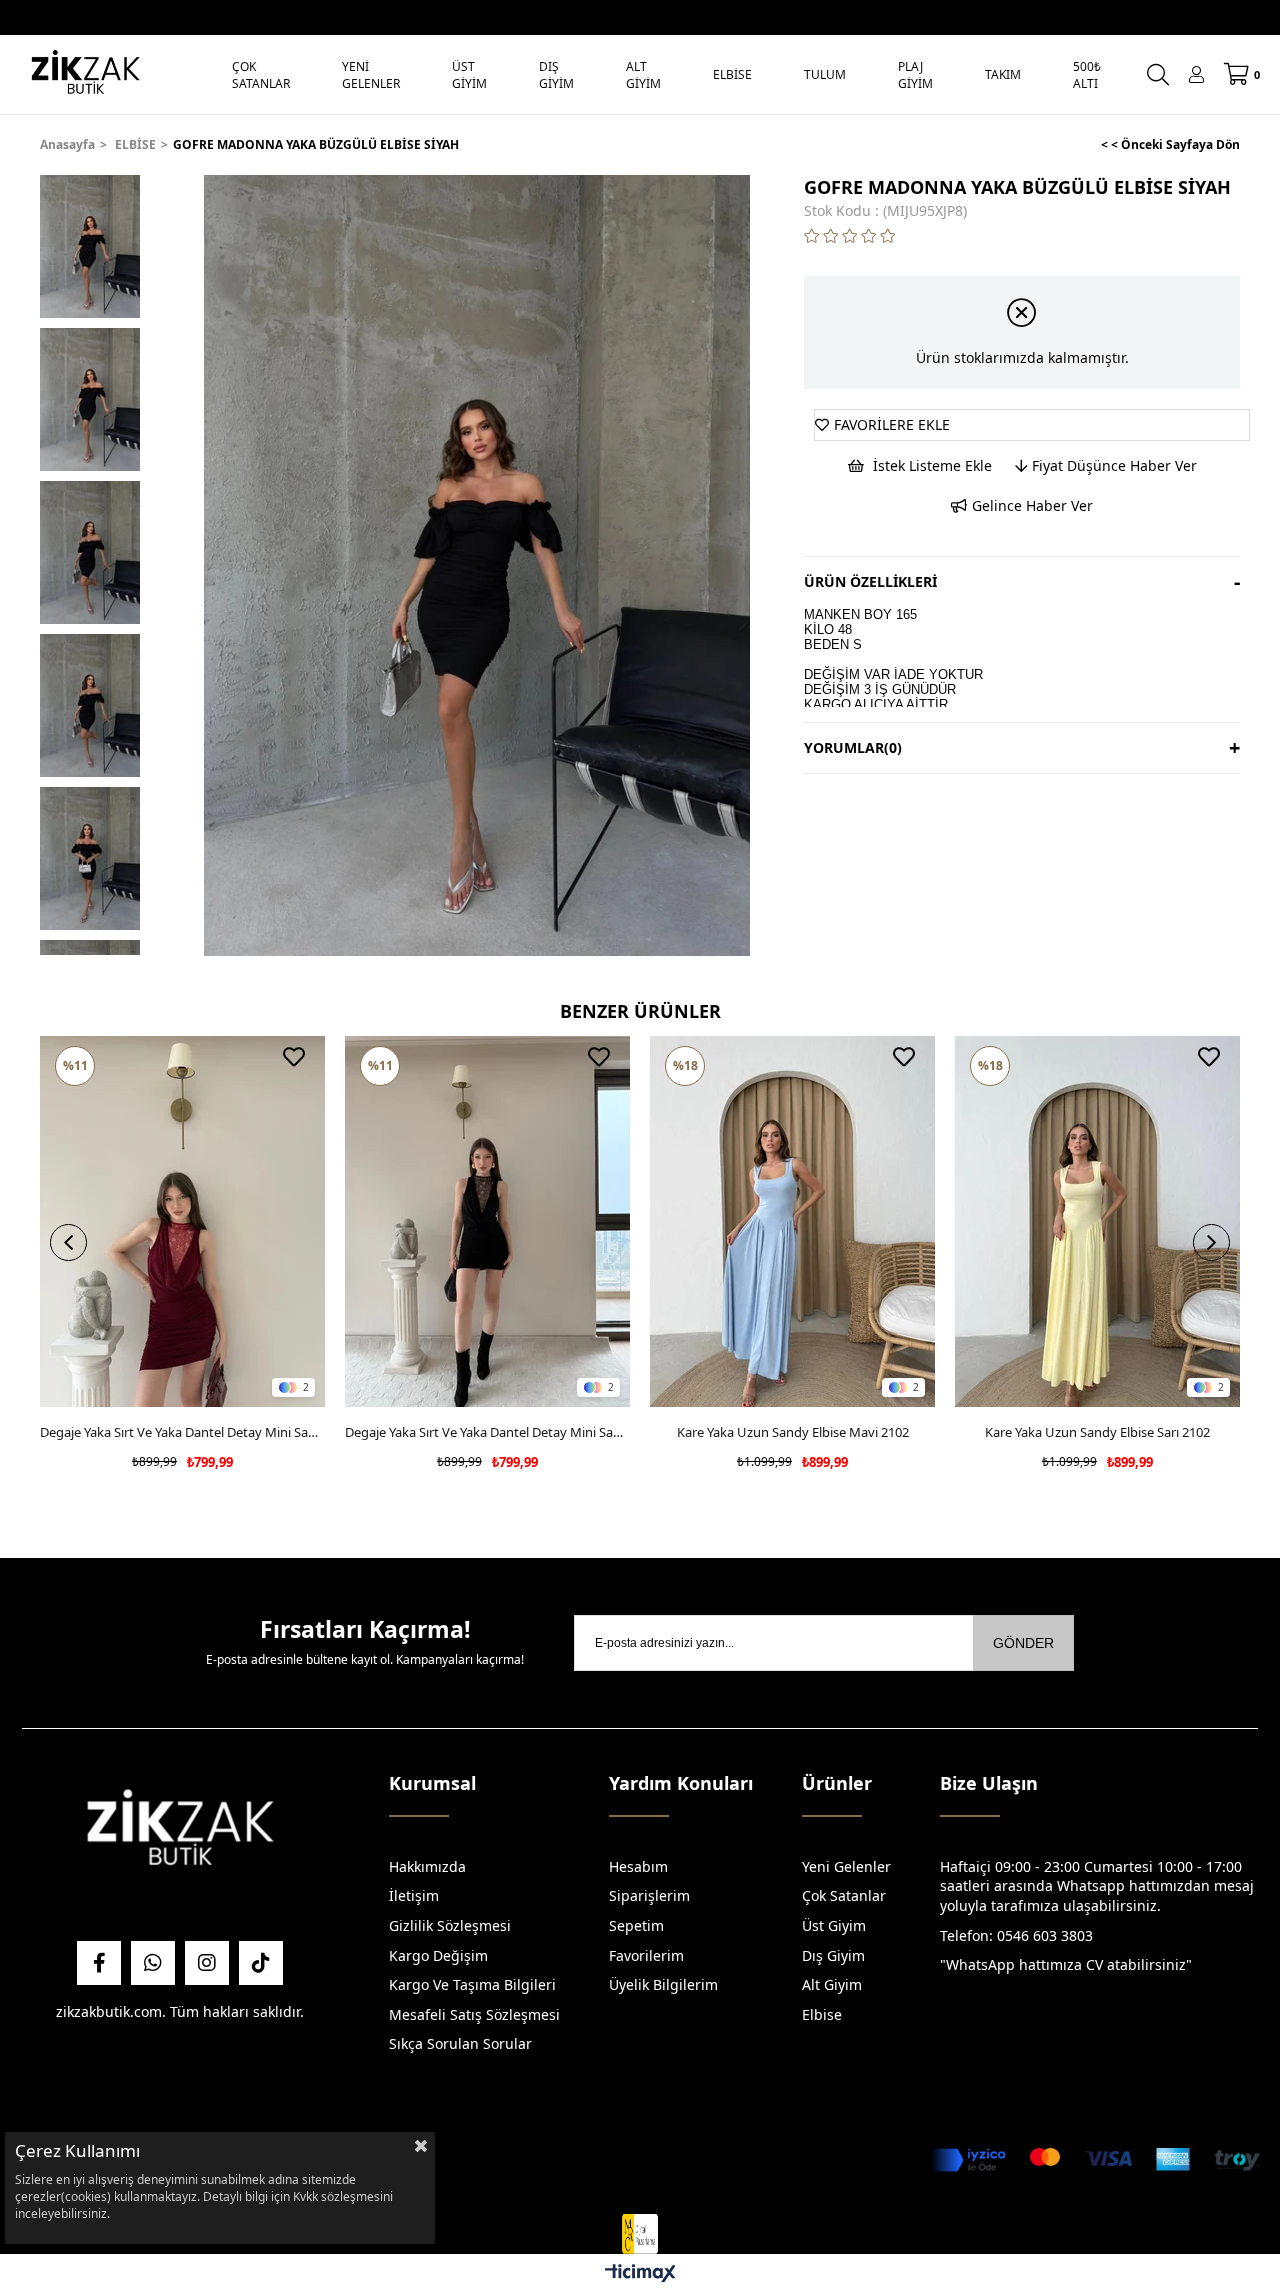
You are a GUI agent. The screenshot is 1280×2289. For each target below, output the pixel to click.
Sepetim (636, 1925)
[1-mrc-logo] (639, 2234)
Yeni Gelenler (846, 1866)
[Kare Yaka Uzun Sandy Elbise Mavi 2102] (792, 1221)
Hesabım (638, 1866)
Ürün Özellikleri (870, 581)
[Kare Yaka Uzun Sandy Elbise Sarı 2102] (1097, 1221)
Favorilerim (646, 1955)
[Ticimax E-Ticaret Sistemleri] (640, 2274)
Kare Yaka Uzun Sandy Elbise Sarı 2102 (1097, 1432)
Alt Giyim (832, 1984)
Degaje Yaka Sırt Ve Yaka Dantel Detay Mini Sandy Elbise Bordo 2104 (182, 1432)
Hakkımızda (427, 1866)
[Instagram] (207, 1963)
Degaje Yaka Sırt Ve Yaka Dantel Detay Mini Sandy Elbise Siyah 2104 (487, 1432)
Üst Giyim (834, 1925)
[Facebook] (99, 1963)
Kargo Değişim (438, 1955)
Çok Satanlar (844, 1895)
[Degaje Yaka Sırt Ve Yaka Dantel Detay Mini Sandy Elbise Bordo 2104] (182, 1221)
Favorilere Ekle (294, 1057)
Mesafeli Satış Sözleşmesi (474, 2014)
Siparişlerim (649, 1895)
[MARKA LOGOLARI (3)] (180, 1832)
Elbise (822, 2014)
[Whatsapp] (153, 1963)
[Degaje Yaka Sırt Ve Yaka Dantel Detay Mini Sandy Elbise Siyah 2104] (487, 1221)
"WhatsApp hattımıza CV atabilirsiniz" (1066, 1964)
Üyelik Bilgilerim (663, 1984)
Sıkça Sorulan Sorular (460, 2043)
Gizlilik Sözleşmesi (450, 1925)
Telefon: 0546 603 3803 (1016, 1935)
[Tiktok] (261, 1963)
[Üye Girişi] (1196, 74)
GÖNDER (1023, 1643)
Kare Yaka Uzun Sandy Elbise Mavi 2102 (793, 1432)
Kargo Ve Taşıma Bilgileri (472, 1984)
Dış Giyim (833, 1955)
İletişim (414, 1895)
